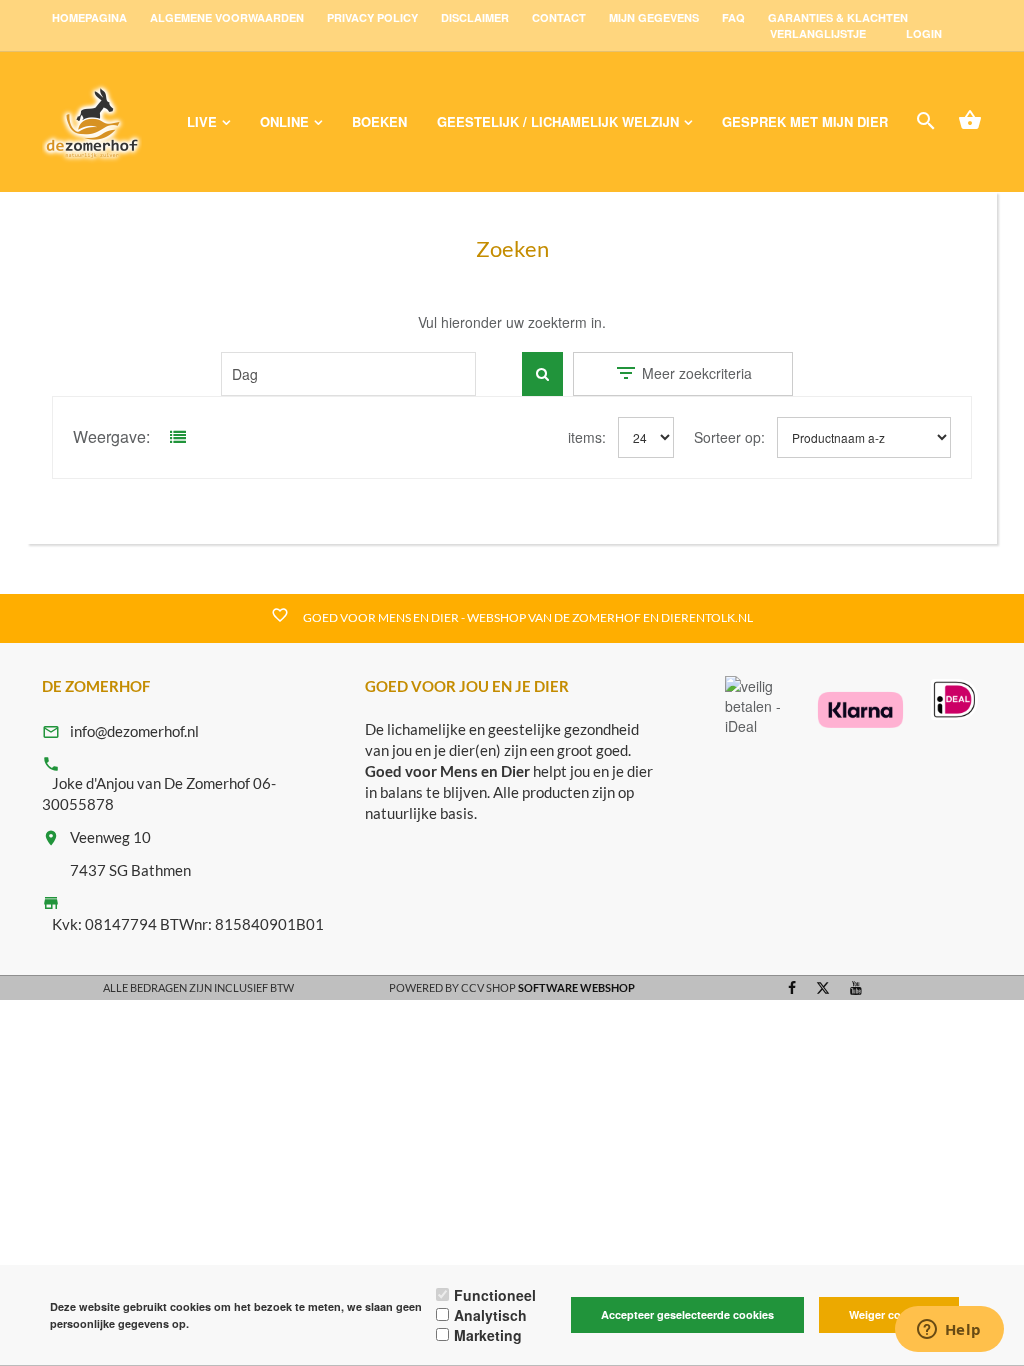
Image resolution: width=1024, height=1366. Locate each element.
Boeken (379, 121)
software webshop (576, 987)
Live (202, 121)
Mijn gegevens (654, 17)
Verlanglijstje (818, 33)
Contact (559, 17)
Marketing (488, 1335)
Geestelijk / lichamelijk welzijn (558, 121)
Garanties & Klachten (838, 17)
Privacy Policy (372, 17)
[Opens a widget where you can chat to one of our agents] (949, 1331)
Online (284, 121)
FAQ (733, 17)
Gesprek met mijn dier (805, 121)
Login (924, 33)
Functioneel (495, 1295)
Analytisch (490, 1315)
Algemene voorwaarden (227, 17)
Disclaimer (475, 17)
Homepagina (89, 17)
